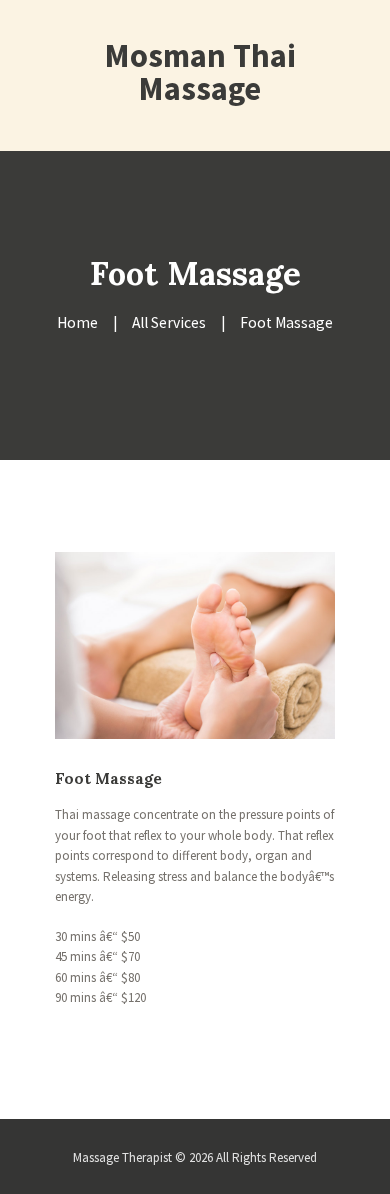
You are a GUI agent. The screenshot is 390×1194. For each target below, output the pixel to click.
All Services (169, 322)
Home (77, 322)
